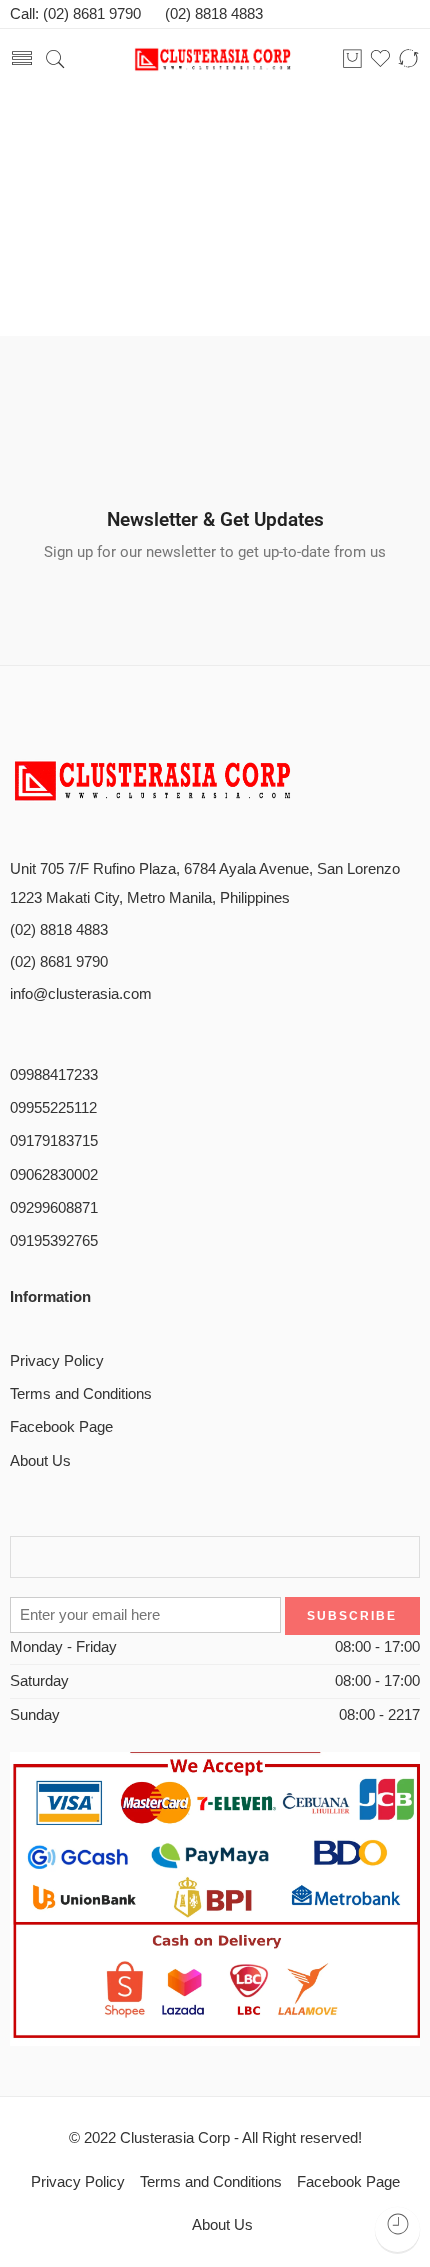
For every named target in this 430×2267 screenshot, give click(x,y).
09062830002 (54, 1175)
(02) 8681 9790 (59, 962)
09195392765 (54, 1241)
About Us (40, 1461)
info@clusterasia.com (81, 994)
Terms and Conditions (81, 1394)
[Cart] (352, 59)
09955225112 (53, 1108)
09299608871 (54, 1208)
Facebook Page (61, 1427)
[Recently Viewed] (397, 2229)
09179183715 (54, 1141)
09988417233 (54, 1075)
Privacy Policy (57, 1361)
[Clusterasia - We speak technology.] (214, 59)
